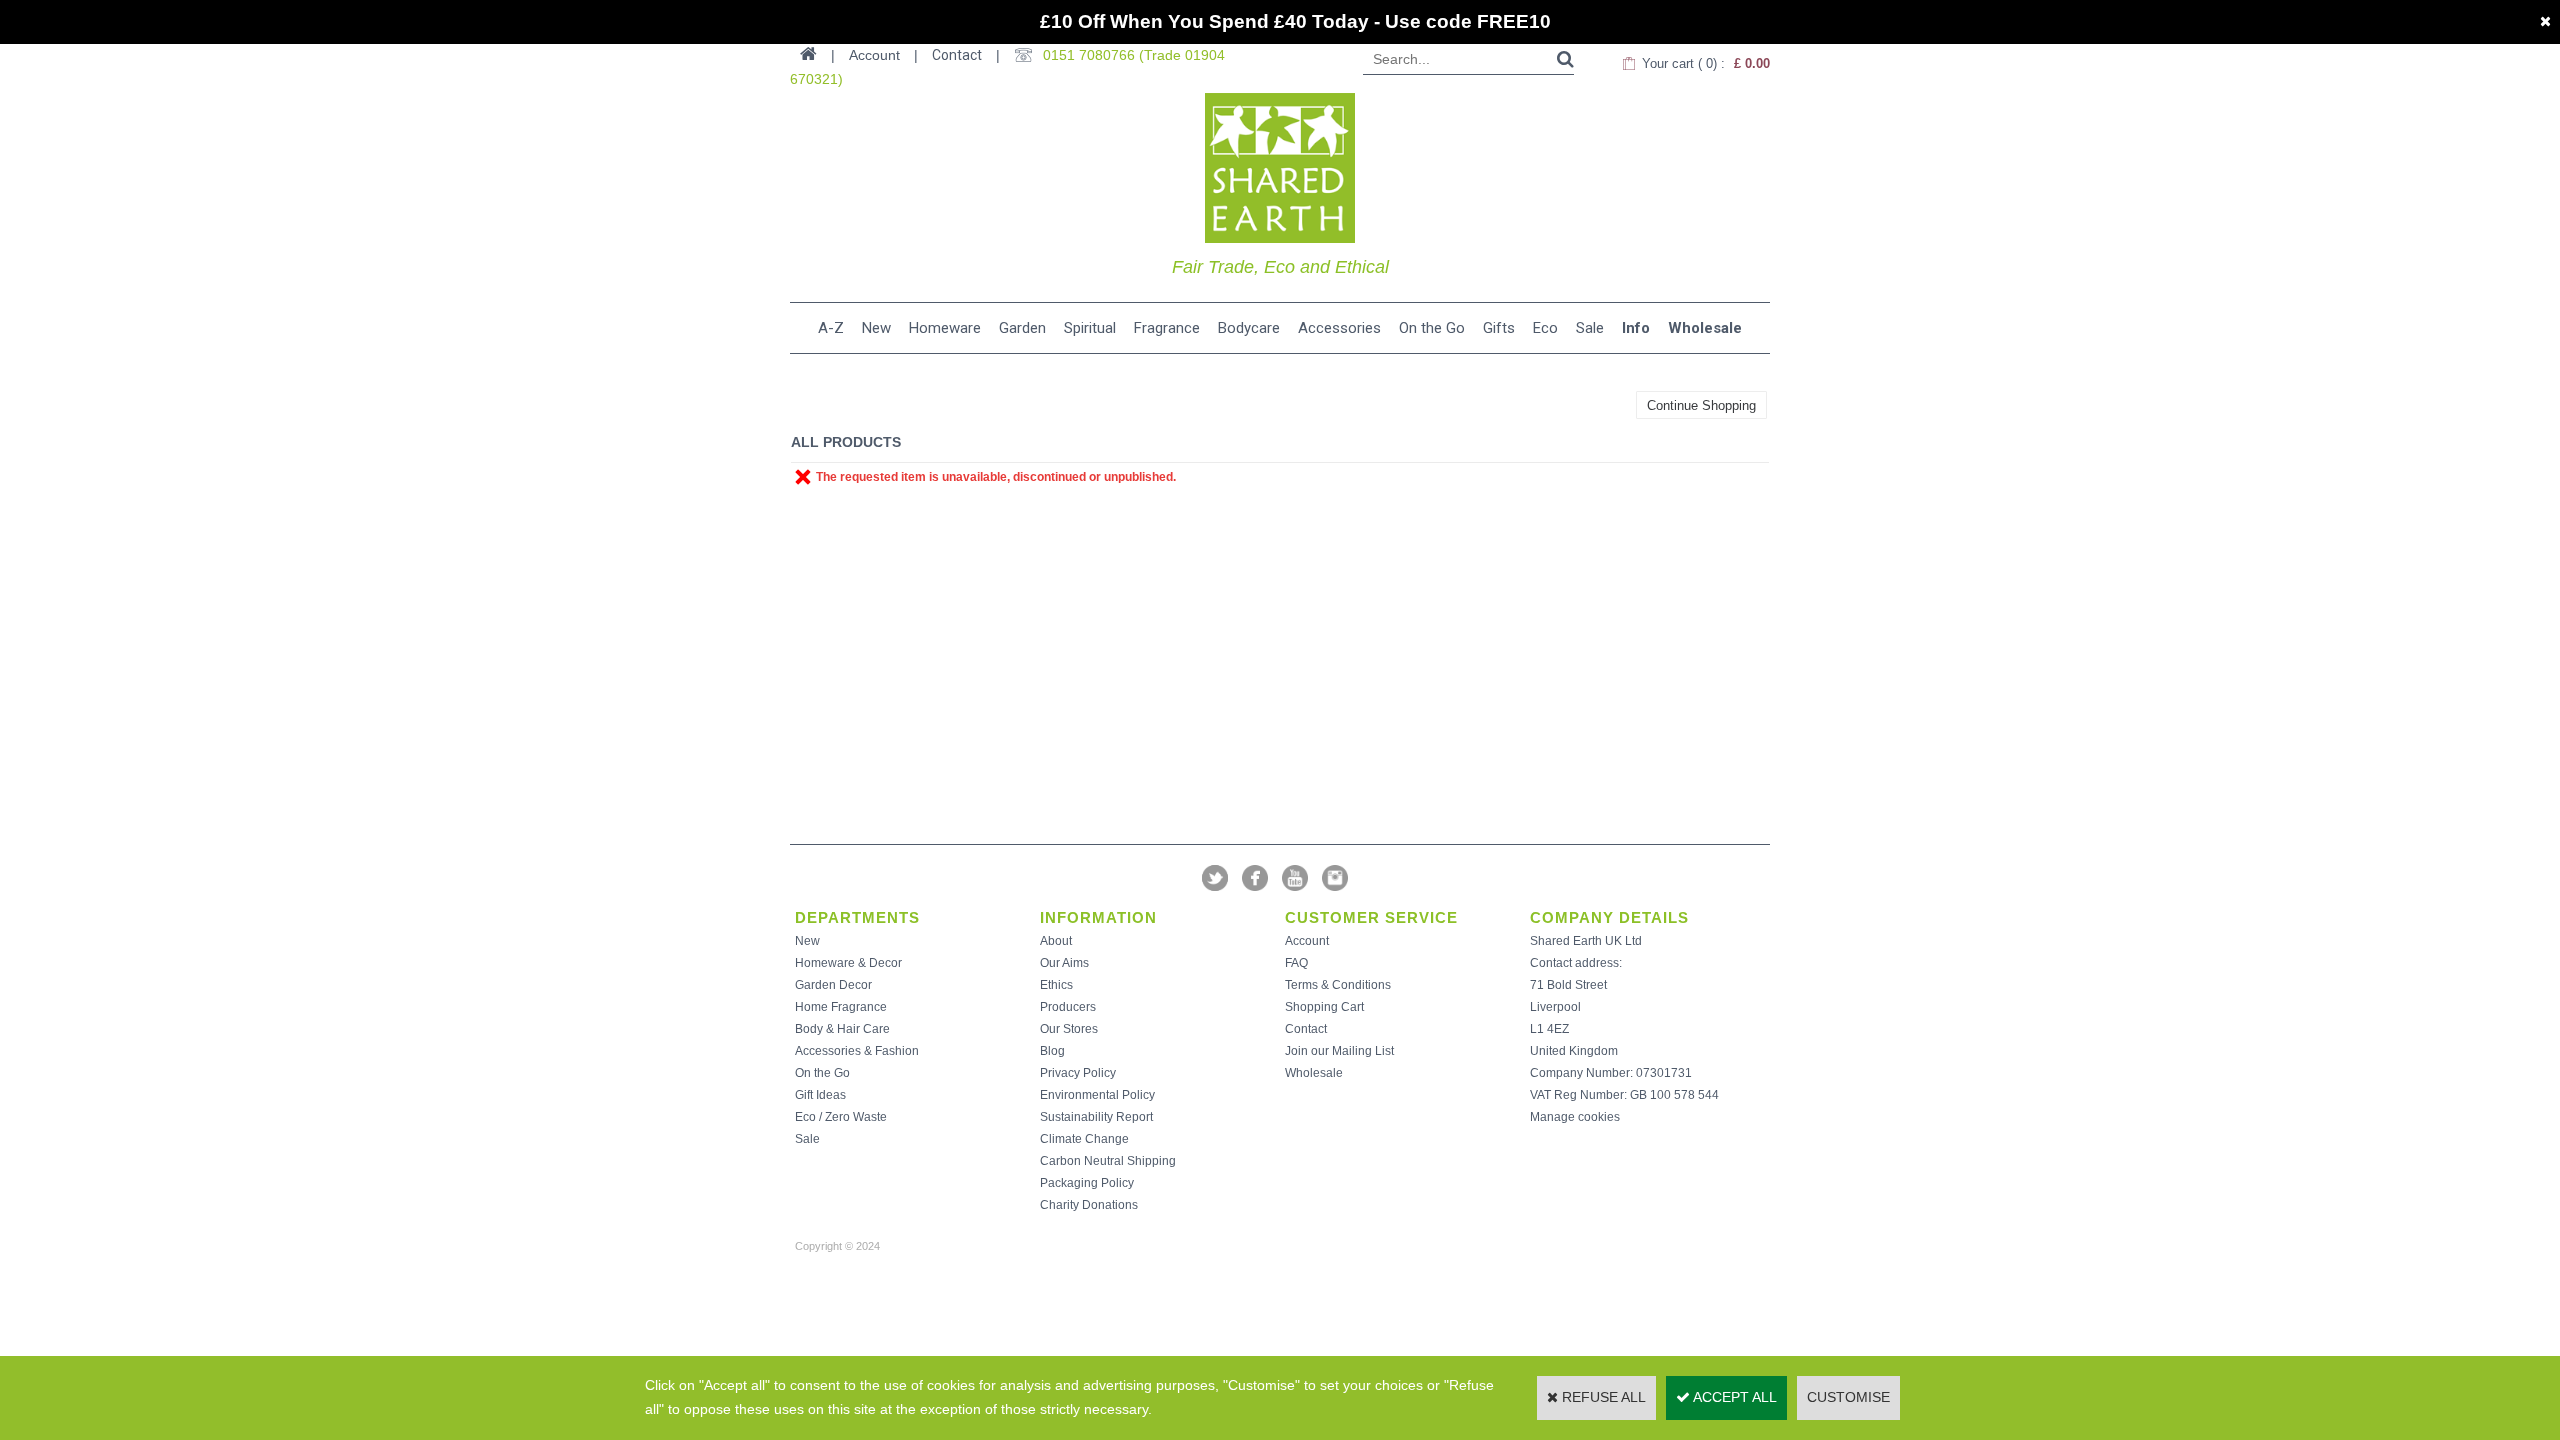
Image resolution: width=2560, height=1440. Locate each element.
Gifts (1499, 328)
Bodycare (1249, 328)
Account (1307, 941)
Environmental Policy (1097, 1095)
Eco (1545, 328)
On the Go (1432, 328)
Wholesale (1705, 328)
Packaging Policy (1087, 1183)
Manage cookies (1575, 1117)
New (876, 328)
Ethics (1056, 985)
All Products (846, 442)
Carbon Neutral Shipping (1108, 1161)
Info (1636, 328)
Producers (1068, 1007)
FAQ (1296, 963)
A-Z (831, 328)
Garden (1022, 328)
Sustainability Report (1096, 1117)
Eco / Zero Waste (841, 1117)
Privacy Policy (1078, 1073)
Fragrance (1167, 328)
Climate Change (1084, 1139)
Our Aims (1064, 963)
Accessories (1339, 328)
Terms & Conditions (1338, 985)
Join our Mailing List (1339, 1051)
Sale (1590, 328)
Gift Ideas (820, 1095)
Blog (1052, 1051)
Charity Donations (1089, 1205)
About (1056, 941)
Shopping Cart (1324, 1007)
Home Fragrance (841, 1007)
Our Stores (1069, 1029)
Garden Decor (833, 985)
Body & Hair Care (842, 1029)
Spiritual (1090, 328)
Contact (957, 55)
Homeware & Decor (848, 963)
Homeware (945, 328)
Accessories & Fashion (857, 1051)
